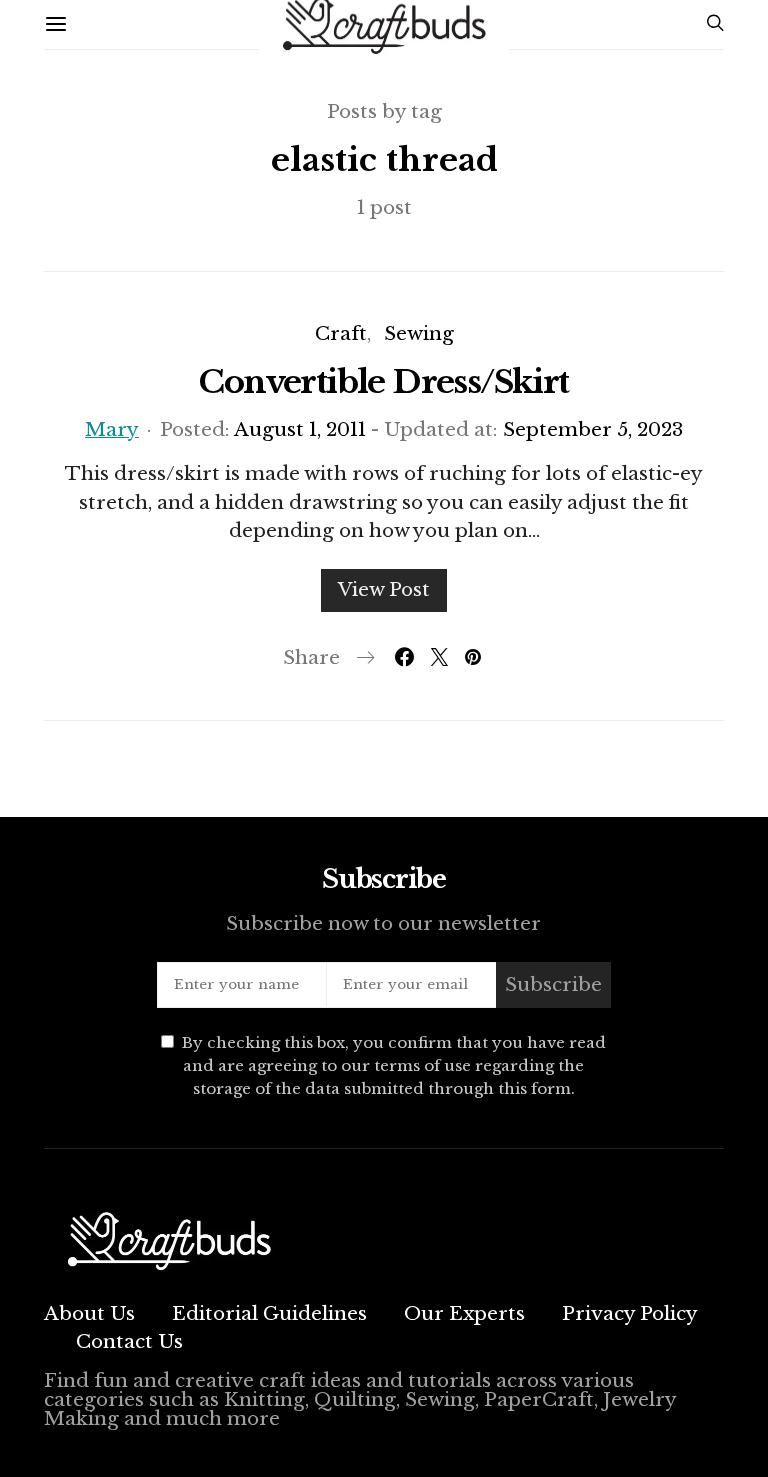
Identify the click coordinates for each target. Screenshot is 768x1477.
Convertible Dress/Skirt (383, 382)
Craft (341, 333)
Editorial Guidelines (269, 1313)
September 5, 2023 (593, 429)
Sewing (419, 333)
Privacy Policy (630, 1313)
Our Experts (464, 1313)
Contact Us (129, 1341)
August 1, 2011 (300, 429)
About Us (89, 1313)
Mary (112, 429)
